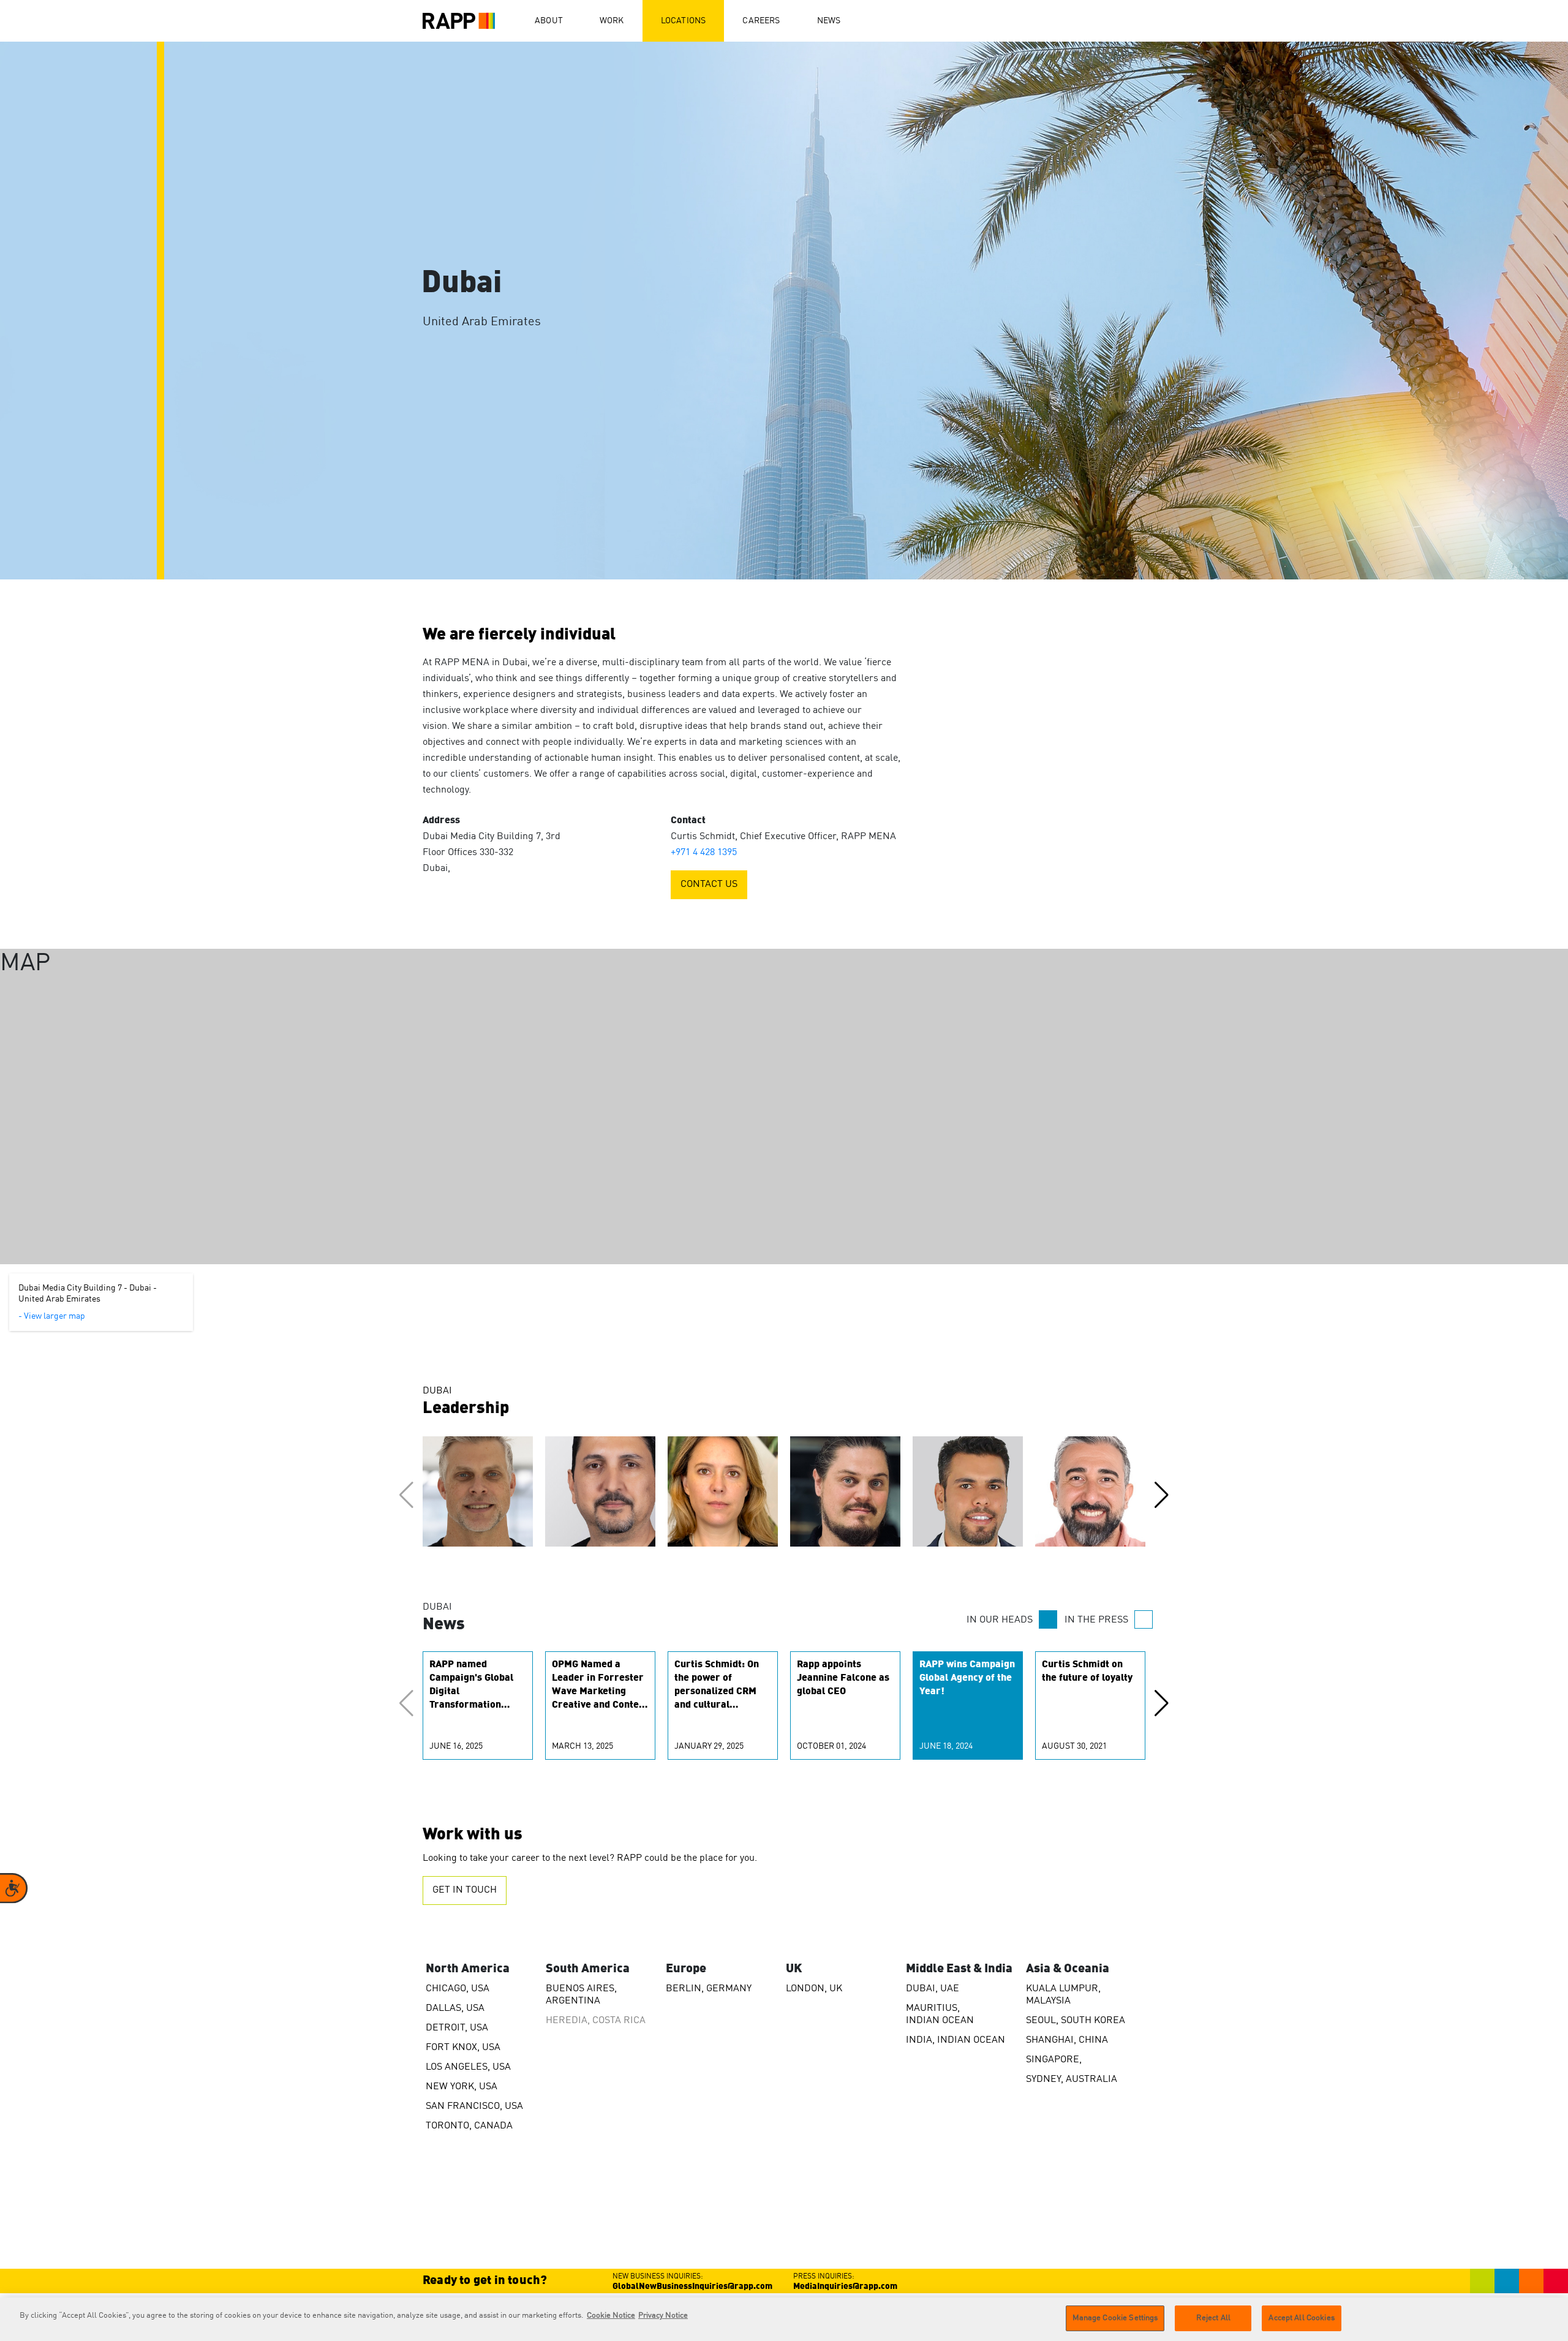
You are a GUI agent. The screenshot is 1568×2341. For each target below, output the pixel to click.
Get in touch (465, 1890)
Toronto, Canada (469, 2126)
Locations (684, 21)
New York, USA (462, 2087)
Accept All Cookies (1301, 2318)
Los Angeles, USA (468, 2067)
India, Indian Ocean (956, 2040)
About (549, 21)
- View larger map (52, 1316)
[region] (784, 2319)
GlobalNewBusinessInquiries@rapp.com (692, 2286)
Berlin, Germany (709, 1989)
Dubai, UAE (933, 1989)
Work (612, 21)
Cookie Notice (611, 2316)
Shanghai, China (1067, 2040)
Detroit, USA (457, 2028)
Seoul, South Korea (1076, 2021)
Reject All (1213, 2318)
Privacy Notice (663, 2316)
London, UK (814, 1989)
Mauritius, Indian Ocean (940, 2015)
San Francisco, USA (474, 2106)
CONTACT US (709, 884)
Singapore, (1054, 2060)
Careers (761, 21)
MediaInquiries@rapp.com (845, 2286)
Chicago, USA (458, 1989)
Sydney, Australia (1072, 2079)
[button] (1162, 1495)
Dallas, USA (455, 2008)
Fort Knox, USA (463, 2048)
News (829, 21)
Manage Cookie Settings (1115, 2318)
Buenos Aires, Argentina (581, 1995)
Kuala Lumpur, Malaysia (1063, 1995)
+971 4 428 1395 (704, 853)
